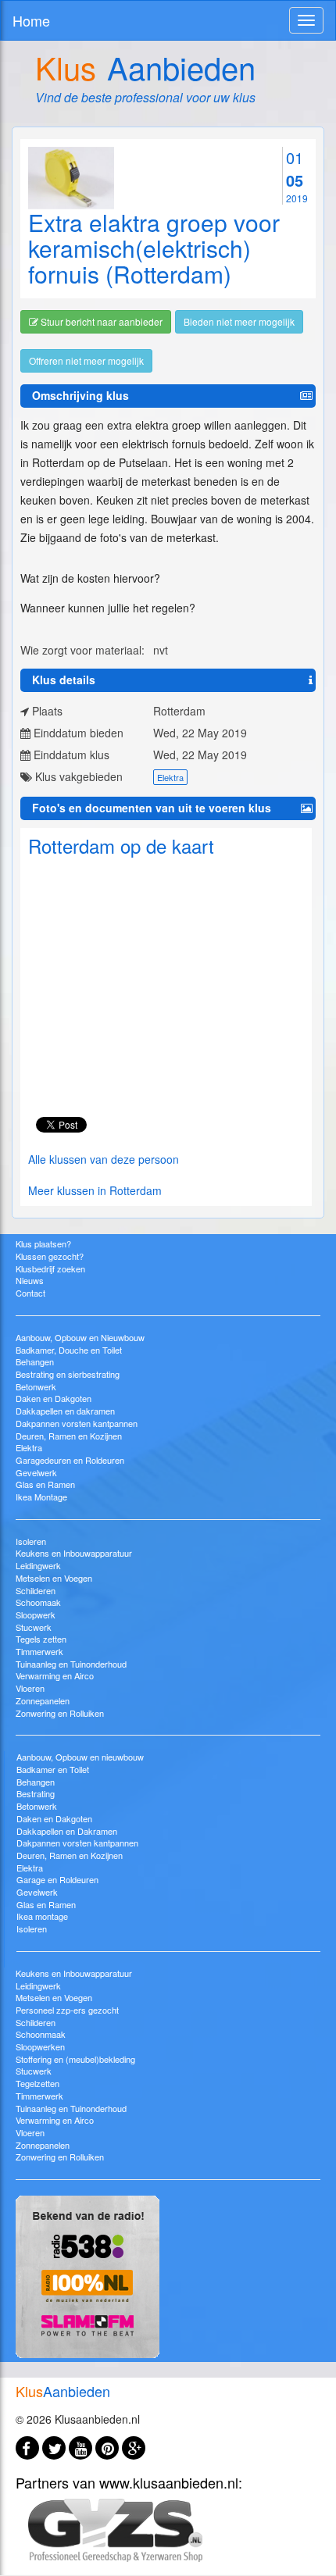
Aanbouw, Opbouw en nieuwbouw (80, 1757)
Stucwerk (34, 1627)
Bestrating (36, 1793)
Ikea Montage (41, 1497)
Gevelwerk (36, 1472)
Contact (30, 1293)
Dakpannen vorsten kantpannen (77, 1423)
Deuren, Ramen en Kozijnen (69, 1436)
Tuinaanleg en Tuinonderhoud (71, 1664)
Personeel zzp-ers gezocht (67, 2010)
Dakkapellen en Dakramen (67, 1831)
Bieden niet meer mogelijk (239, 321)
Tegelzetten (38, 2083)
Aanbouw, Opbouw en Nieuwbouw (80, 1337)
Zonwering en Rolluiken (60, 1713)
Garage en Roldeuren (57, 1879)
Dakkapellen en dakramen (65, 1411)
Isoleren (31, 1541)
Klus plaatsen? (43, 1243)
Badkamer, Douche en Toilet (69, 1350)
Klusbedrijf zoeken (50, 1268)
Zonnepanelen (43, 1700)
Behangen (35, 1361)
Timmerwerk (39, 1651)
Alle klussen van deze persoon (104, 1159)
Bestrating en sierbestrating (68, 1374)
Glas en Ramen (45, 1484)
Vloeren (30, 1688)
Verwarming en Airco (55, 1675)
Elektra (170, 777)
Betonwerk (36, 1386)
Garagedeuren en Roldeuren (70, 1460)
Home (31, 20)
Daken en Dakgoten (54, 1398)
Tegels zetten (41, 1639)
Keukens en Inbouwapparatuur (74, 1553)
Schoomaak (38, 1602)
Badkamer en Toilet (53, 1769)
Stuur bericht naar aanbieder (100, 321)
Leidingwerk (38, 1565)
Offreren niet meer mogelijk (86, 360)
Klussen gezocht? (50, 1256)
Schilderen (36, 1590)
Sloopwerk (36, 1614)
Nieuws (30, 1280)
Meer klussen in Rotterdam (95, 1190)
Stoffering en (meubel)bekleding (75, 2059)
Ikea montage (42, 1916)
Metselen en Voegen (54, 1578)
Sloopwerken (40, 2046)
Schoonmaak (41, 2034)
